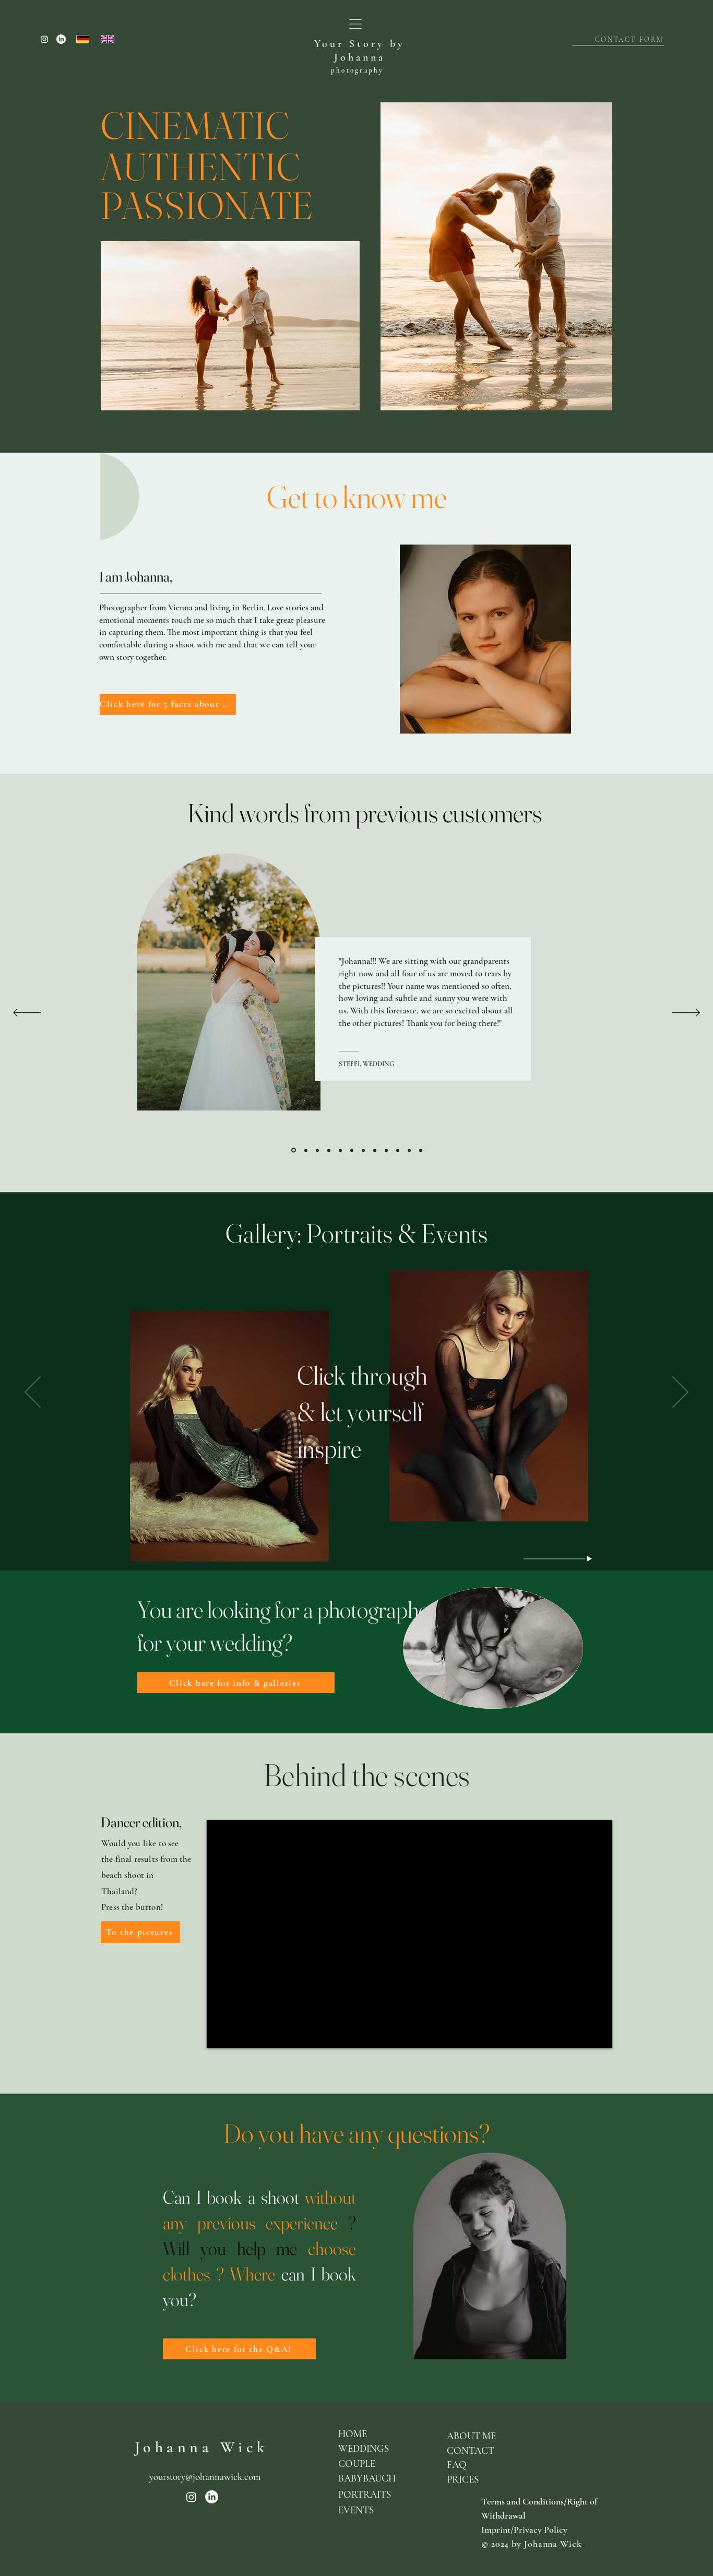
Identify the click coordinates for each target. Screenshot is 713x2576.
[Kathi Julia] (386, 1150)
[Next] (686, 1013)
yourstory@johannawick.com (205, 2477)
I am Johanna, (136, 577)
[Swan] (340, 1150)
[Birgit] (363, 1150)
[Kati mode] (329, 1150)
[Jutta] (375, 1150)
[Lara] (352, 1150)
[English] (108, 39)
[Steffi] (293, 1150)
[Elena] (409, 1150)
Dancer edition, (141, 1822)
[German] (83, 39)
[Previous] (27, 1013)
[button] (355, 24)
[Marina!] (305, 1150)
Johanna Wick (202, 2447)
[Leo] (317, 1150)
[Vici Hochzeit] (398, 1150)
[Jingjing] (421, 1150)
